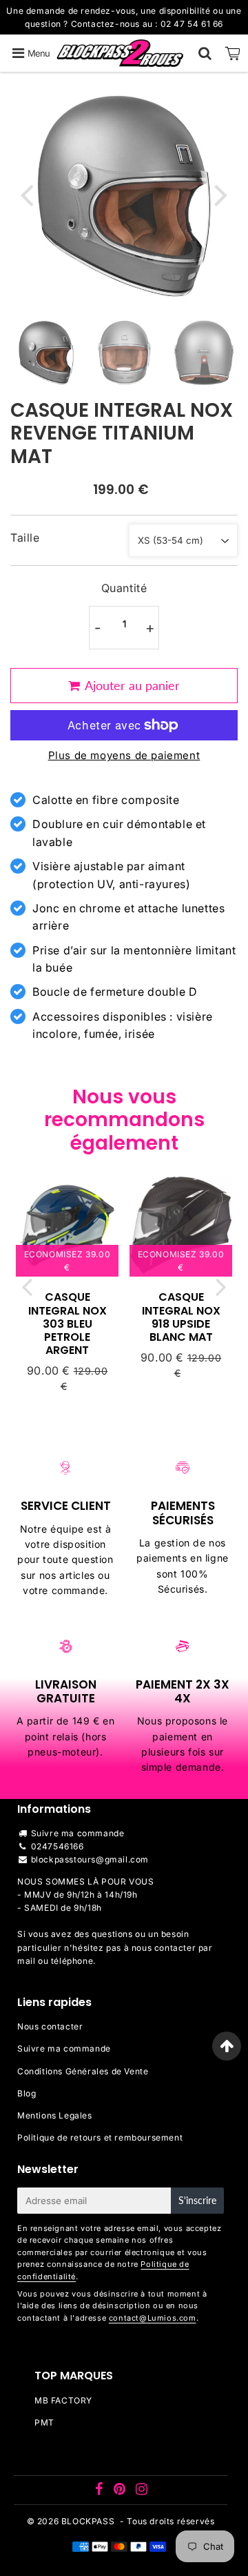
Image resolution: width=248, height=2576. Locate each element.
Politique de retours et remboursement (100, 2137)
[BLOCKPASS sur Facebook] (101, 2491)
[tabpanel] (46, 353)
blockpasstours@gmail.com (90, 1859)
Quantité (124, 588)
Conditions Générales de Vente (83, 2071)
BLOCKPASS (88, 2521)
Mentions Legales (55, 2115)
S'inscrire (197, 2200)
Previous (27, 194)
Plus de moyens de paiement (124, 755)
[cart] (233, 53)
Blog (27, 2093)
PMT (44, 2422)
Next (221, 194)
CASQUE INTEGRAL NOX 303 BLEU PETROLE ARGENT (68, 1324)
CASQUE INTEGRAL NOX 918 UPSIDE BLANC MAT (181, 1317)
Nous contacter (50, 2026)
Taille (25, 538)
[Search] (205, 53)
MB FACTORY (63, 2400)
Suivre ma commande (78, 1833)
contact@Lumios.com (153, 2318)
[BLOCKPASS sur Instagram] (142, 2491)
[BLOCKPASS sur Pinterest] (121, 2491)
